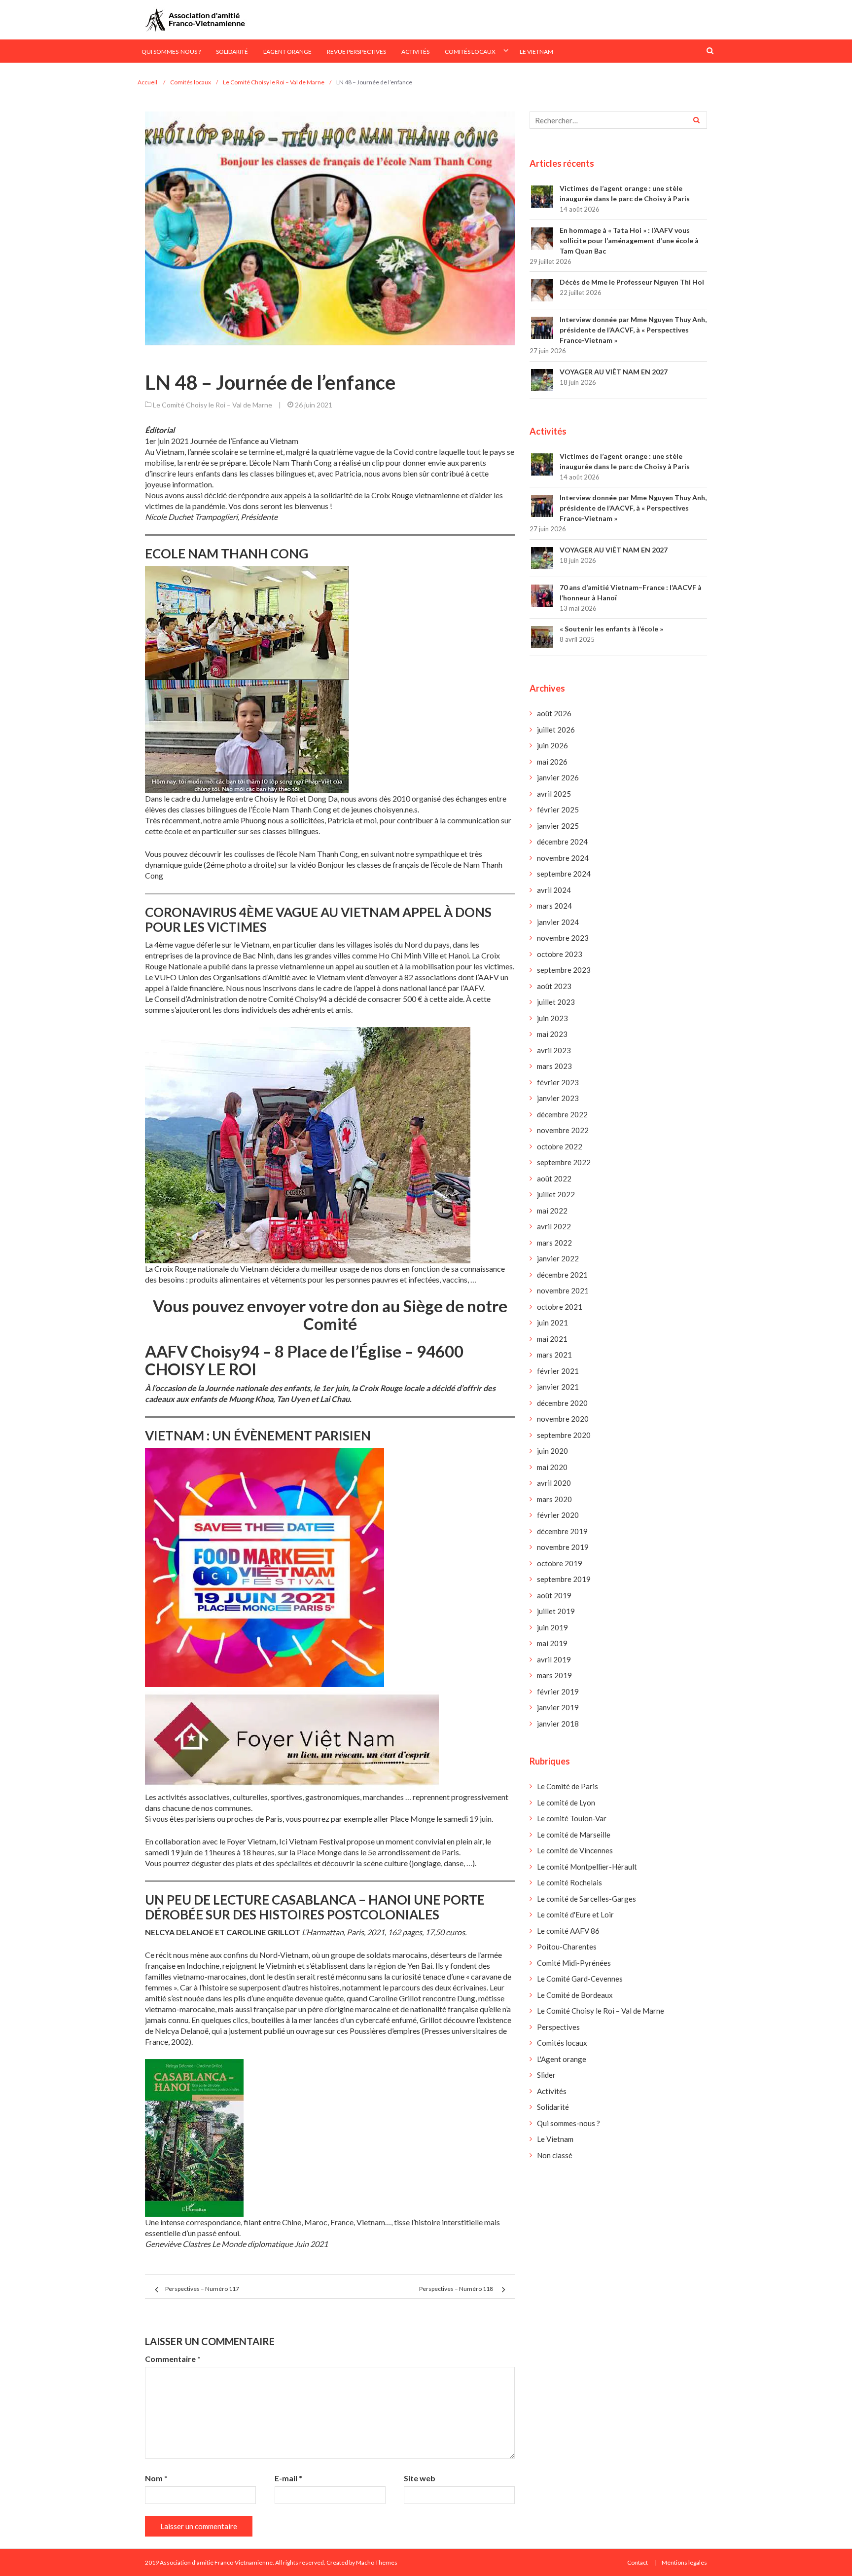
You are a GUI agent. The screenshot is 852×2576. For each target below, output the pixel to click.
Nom (156, 2478)
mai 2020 (552, 1467)
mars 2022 (554, 1243)
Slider (546, 2075)
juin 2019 (552, 1627)
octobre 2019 (560, 1563)
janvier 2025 (558, 826)
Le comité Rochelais (569, 1882)
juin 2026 (552, 745)
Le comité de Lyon (566, 1803)
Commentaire (173, 2359)
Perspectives (558, 2027)
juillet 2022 (556, 1194)
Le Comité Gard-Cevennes (580, 1979)
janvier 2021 (558, 1387)
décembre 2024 (562, 842)
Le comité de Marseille (574, 1835)
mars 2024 (554, 906)
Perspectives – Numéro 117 (202, 2289)
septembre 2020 (564, 1435)
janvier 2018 (558, 1724)
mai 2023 (552, 1034)
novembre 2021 (563, 1290)
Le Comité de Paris (568, 1786)
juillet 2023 (556, 1002)
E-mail (288, 2478)
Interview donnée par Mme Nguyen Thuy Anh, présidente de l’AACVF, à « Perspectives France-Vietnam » (633, 330)
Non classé (555, 2155)
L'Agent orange (562, 2059)
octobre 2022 (560, 1146)
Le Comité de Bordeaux (575, 1995)
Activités (415, 52)
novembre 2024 (563, 858)
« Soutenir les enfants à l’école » (611, 629)
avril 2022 (554, 1226)
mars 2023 (554, 1066)
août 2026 (554, 713)
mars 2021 (554, 1355)
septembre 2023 (564, 970)
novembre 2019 (563, 1547)
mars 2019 (554, 1675)
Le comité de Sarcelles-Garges (586, 1899)
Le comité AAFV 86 (568, 1931)
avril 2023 (554, 1050)
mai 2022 (552, 1211)
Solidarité (232, 52)
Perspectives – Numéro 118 (456, 2289)
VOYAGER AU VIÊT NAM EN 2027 (614, 372)
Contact (638, 2562)
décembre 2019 (562, 1531)
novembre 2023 (563, 938)
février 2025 (558, 810)
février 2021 (558, 1371)
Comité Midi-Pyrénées (574, 1963)
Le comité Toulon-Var (572, 1818)
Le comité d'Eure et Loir (575, 1914)
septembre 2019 (564, 1579)
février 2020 (558, 1515)
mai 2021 (552, 1339)
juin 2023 (552, 1018)
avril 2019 (554, 1659)
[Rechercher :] (618, 120)
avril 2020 (554, 1483)
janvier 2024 (558, 922)
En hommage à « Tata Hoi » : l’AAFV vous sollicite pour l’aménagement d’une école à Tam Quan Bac (629, 240)
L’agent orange (287, 52)
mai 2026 (552, 762)
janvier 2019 (558, 1707)
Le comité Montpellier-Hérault (587, 1867)
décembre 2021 (562, 1275)
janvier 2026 (558, 777)
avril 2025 (554, 794)
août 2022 (554, 1178)
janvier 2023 (558, 1098)
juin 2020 (552, 1451)
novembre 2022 (563, 1130)
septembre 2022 (564, 1162)
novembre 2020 (563, 1419)
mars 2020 (554, 1499)
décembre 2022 (562, 1114)
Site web (420, 2478)
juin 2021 (552, 1323)
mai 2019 (552, 1643)
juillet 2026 (556, 730)
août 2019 (554, 1595)
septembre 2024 (564, 874)
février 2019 (558, 1692)
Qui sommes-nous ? (171, 52)
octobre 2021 (560, 1307)
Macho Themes (377, 2562)
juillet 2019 (556, 1611)
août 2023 (554, 986)
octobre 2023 (560, 954)
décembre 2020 (562, 1403)
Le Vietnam (536, 52)
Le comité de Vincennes (575, 1850)
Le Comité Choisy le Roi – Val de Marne (213, 405)
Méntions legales (684, 2562)
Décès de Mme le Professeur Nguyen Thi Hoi (632, 282)
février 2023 (558, 1082)
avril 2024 (554, 890)
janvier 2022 (558, 1258)
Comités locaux (470, 52)
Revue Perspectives (356, 52)
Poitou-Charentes (567, 1947)
